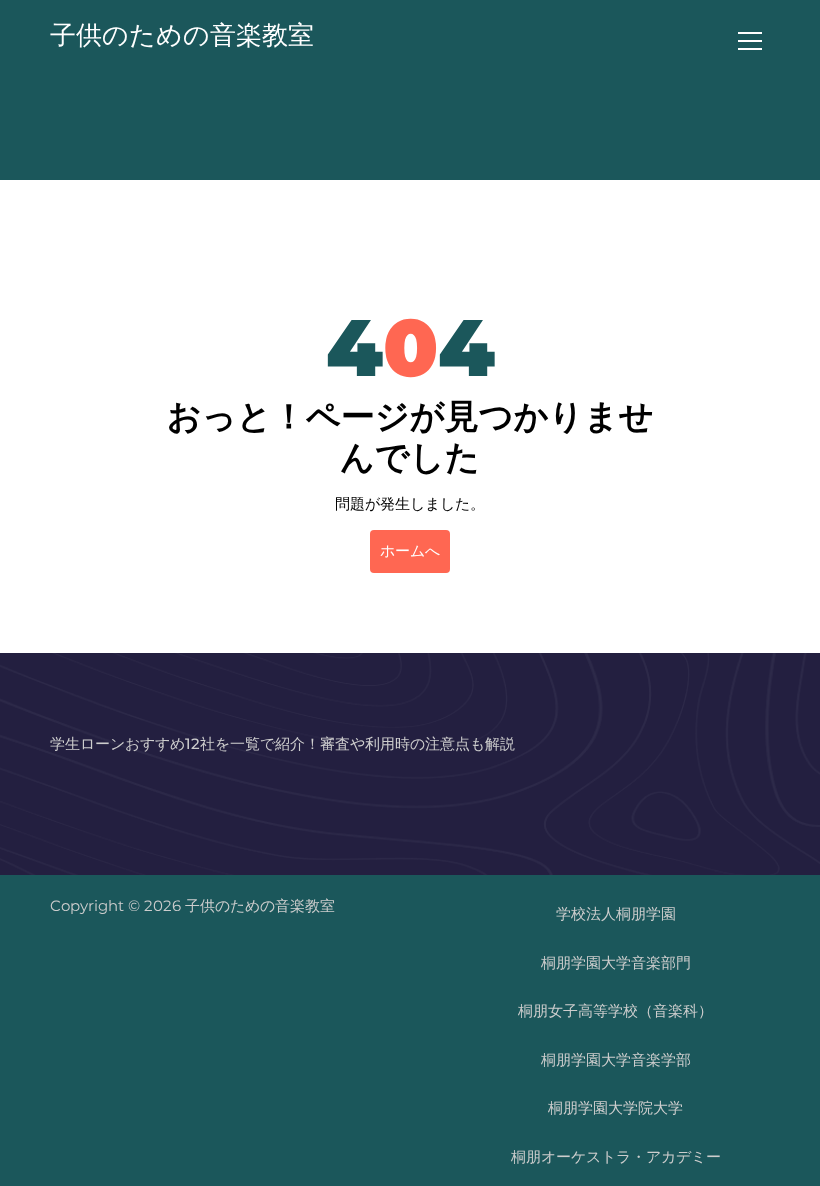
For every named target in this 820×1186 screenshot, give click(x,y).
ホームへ (410, 550)
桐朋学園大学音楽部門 (616, 962)
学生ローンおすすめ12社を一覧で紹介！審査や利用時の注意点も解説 (282, 743)
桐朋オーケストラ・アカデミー (616, 1156)
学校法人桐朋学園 (616, 913)
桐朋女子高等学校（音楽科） (615, 1010)
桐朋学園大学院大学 (615, 1107)
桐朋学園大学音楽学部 (616, 1059)
